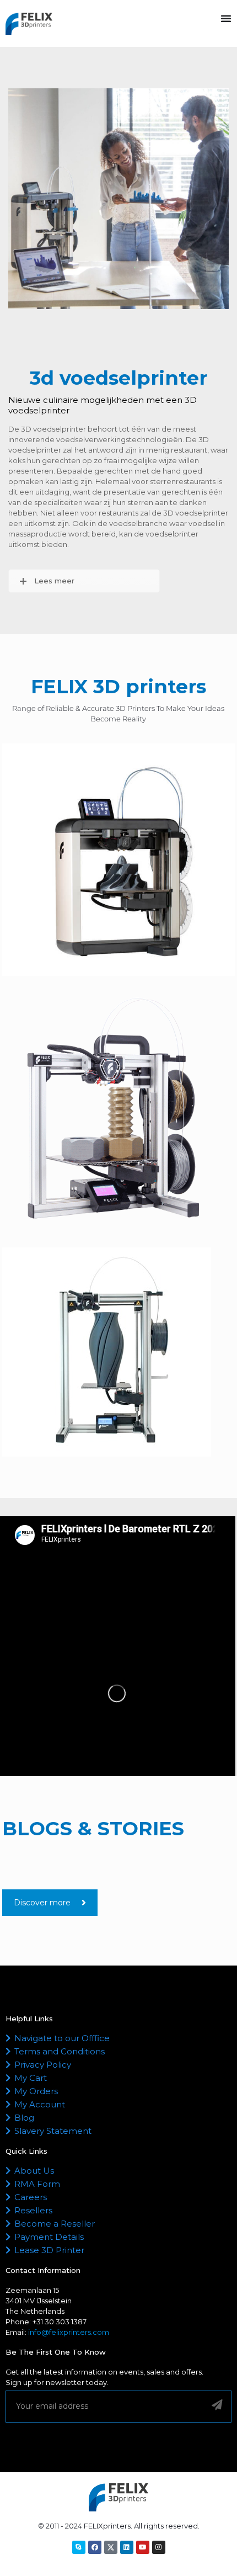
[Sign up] (217, 2405)
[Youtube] (143, 2547)
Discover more (42, 1903)
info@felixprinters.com (69, 2332)
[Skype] (79, 2547)
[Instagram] (159, 2547)
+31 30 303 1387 (60, 2322)
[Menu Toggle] (226, 18)
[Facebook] (95, 2547)
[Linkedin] (127, 2547)
